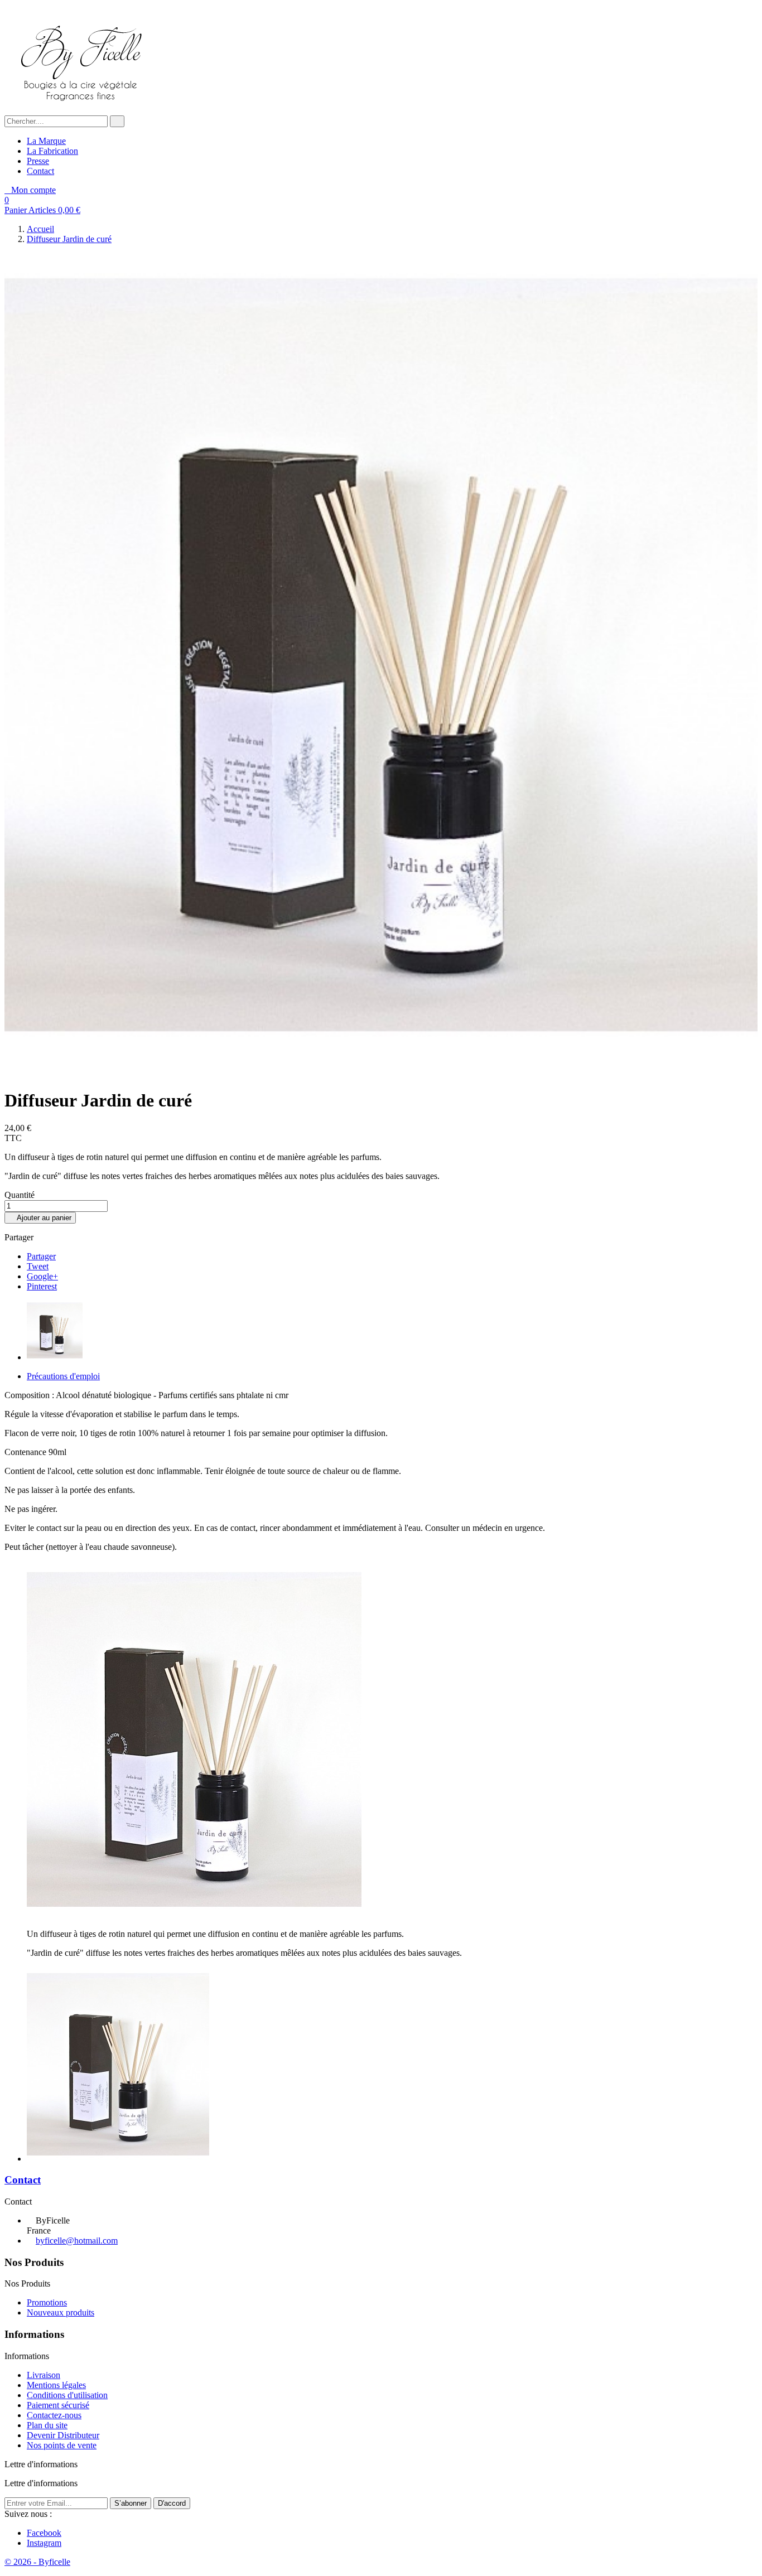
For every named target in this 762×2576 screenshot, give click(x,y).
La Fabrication (52, 151)
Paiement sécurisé (58, 2405)
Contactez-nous (54, 2415)
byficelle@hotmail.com (77, 2241)
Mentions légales (56, 2385)
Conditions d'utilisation (67, 2395)
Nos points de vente (62, 2445)
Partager (41, 1256)
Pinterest (42, 1286)
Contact (40, 171)
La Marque (46, 141)
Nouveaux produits (61, 2312)
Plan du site (47, 2425)
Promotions (47, 2302)
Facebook (44, 2533)
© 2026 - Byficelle (37, 2562)
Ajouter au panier (40, 1218)
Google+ (42, 1276)
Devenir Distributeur (63, 2435)
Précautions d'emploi (63, 1376)
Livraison (44, 2375)
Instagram (44, 2543)
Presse (38, 161)
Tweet (38, 1266)
